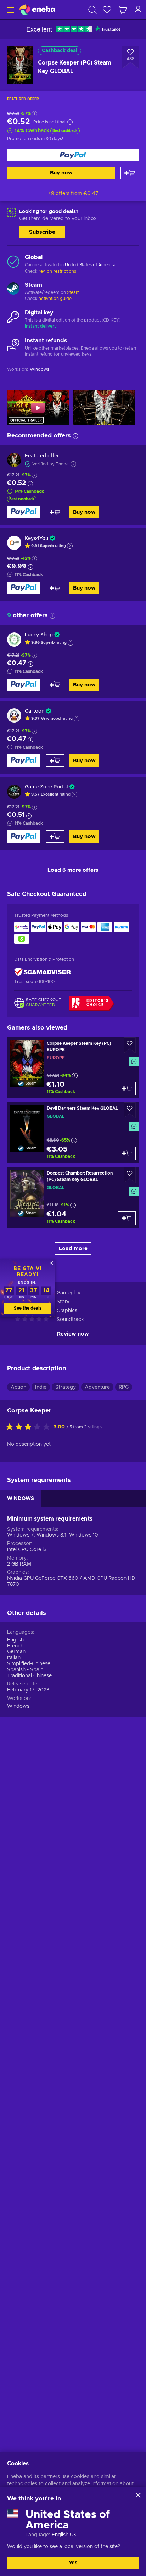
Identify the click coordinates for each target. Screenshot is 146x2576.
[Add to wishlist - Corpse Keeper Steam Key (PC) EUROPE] (130, 1045)
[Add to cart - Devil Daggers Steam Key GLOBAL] (127, 1153)
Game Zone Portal (46, 787)
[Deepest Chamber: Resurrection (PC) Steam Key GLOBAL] (73, 1197)
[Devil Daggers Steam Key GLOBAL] (73, 1133)
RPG (124, 1387)
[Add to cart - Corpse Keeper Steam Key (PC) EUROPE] (127, 1088)
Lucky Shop (39, 635)
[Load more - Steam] (13, 289)
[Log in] (138, 10)
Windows (18, 1706)
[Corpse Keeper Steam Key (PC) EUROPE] (73, 1068)
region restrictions (57, 271)
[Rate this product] (30, 1427)
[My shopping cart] (123, 10)
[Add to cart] (130, 173)
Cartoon (35, 711)
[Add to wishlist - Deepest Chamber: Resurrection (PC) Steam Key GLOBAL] (130, 1175)
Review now (73, 1334)
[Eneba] (37, 10)
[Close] (138, 2495)
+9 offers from (73, 194)
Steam (73, 292)
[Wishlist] (107, 10)
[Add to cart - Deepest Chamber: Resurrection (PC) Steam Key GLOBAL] (127, 1218)
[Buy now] (73, 155)
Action (18, 1387)
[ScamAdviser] (43, 972)
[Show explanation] (70, 546)
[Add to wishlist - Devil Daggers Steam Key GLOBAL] (130, 1110)
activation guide (55, 299)
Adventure (97, 1387)
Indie (41, 1387)
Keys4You (36, 539)
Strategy (66, 1387)
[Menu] (10, 10)
